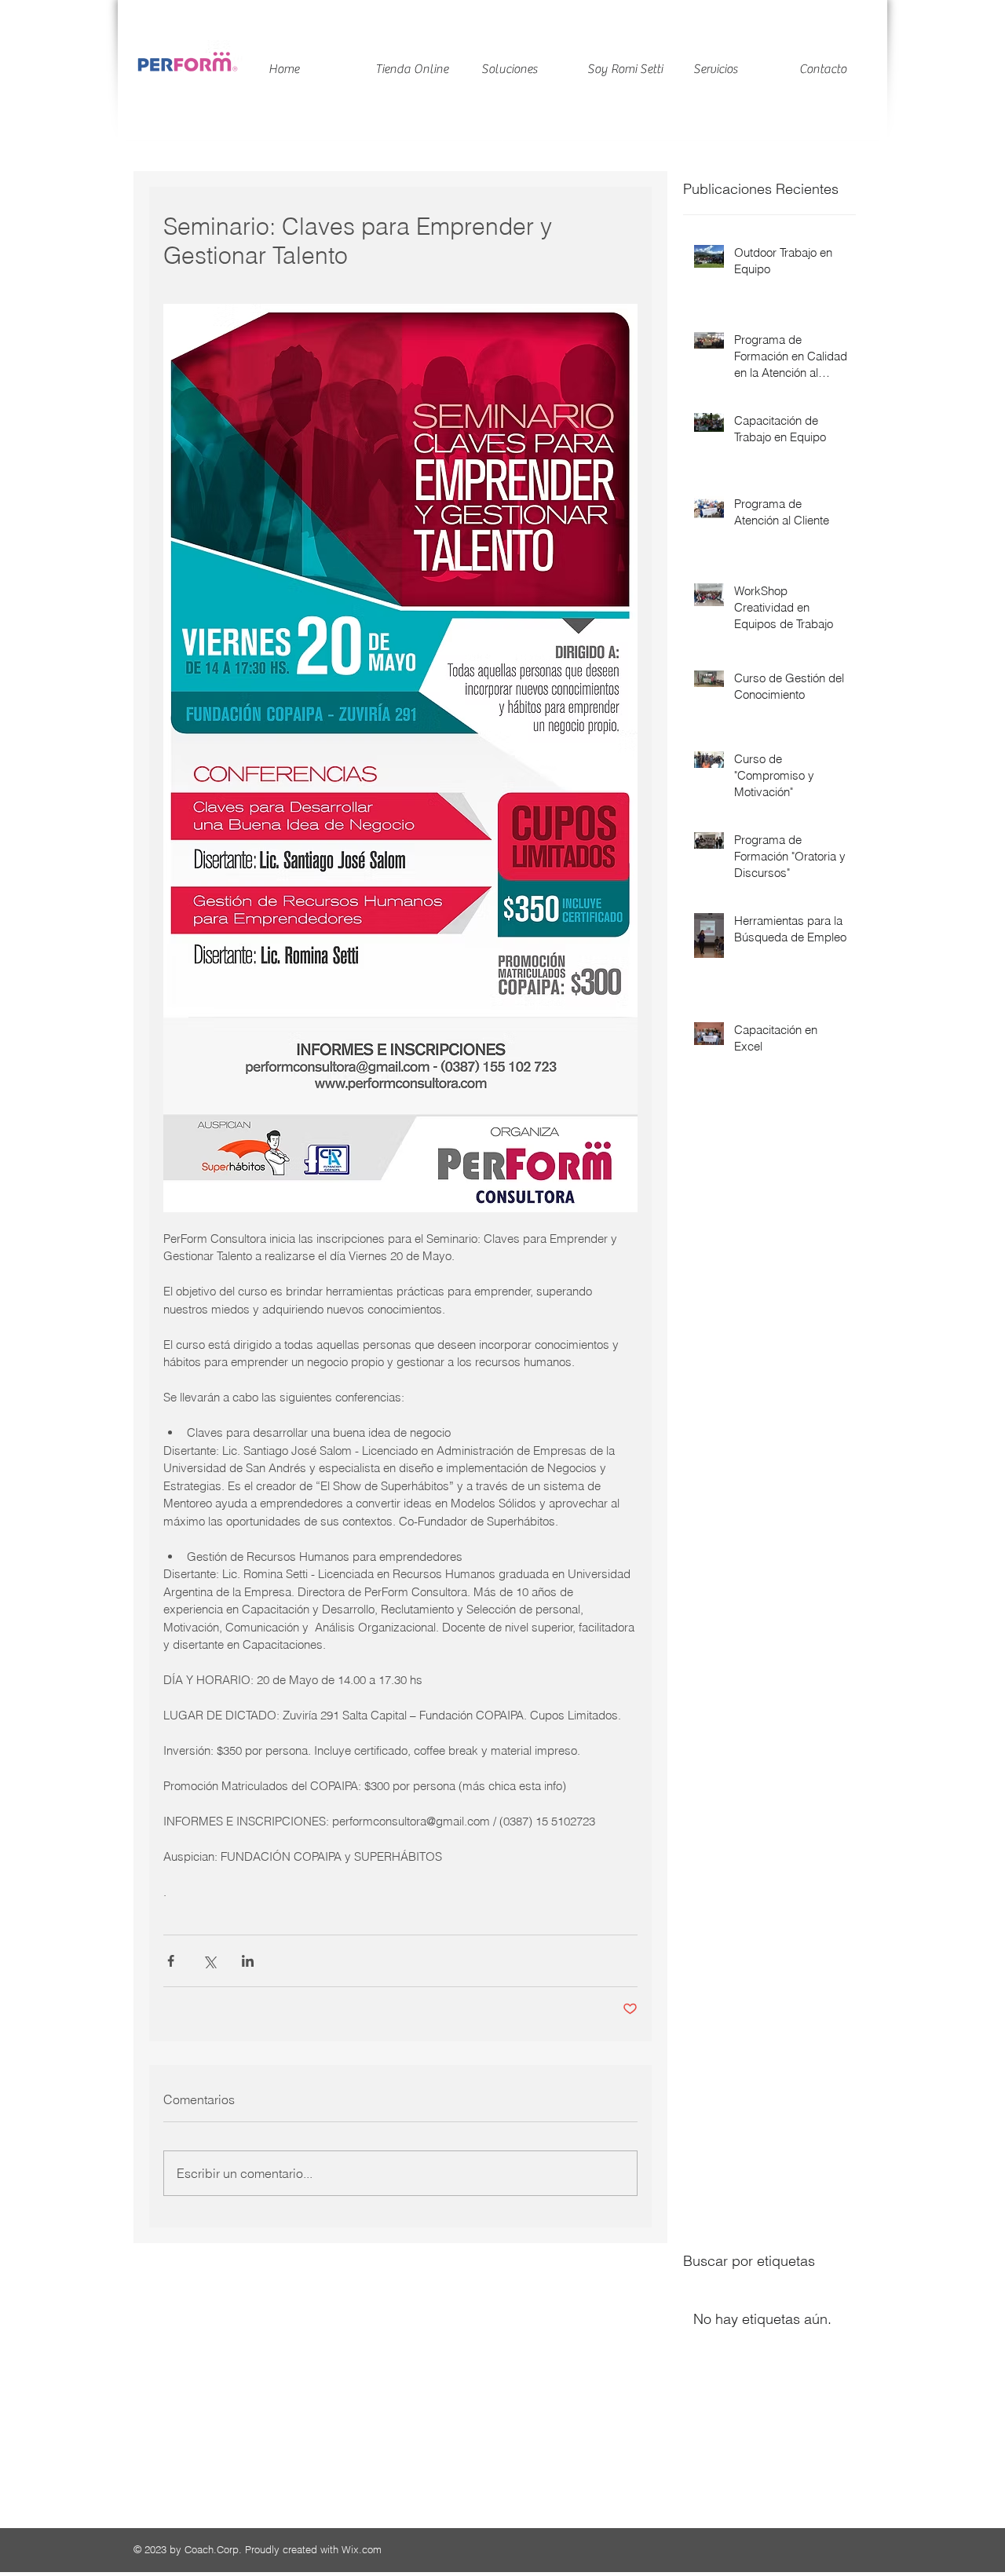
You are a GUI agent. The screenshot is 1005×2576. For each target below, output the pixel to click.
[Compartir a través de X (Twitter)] (209, 1961)
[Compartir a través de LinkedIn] (248, 1961)
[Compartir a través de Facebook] (171, 1961)
